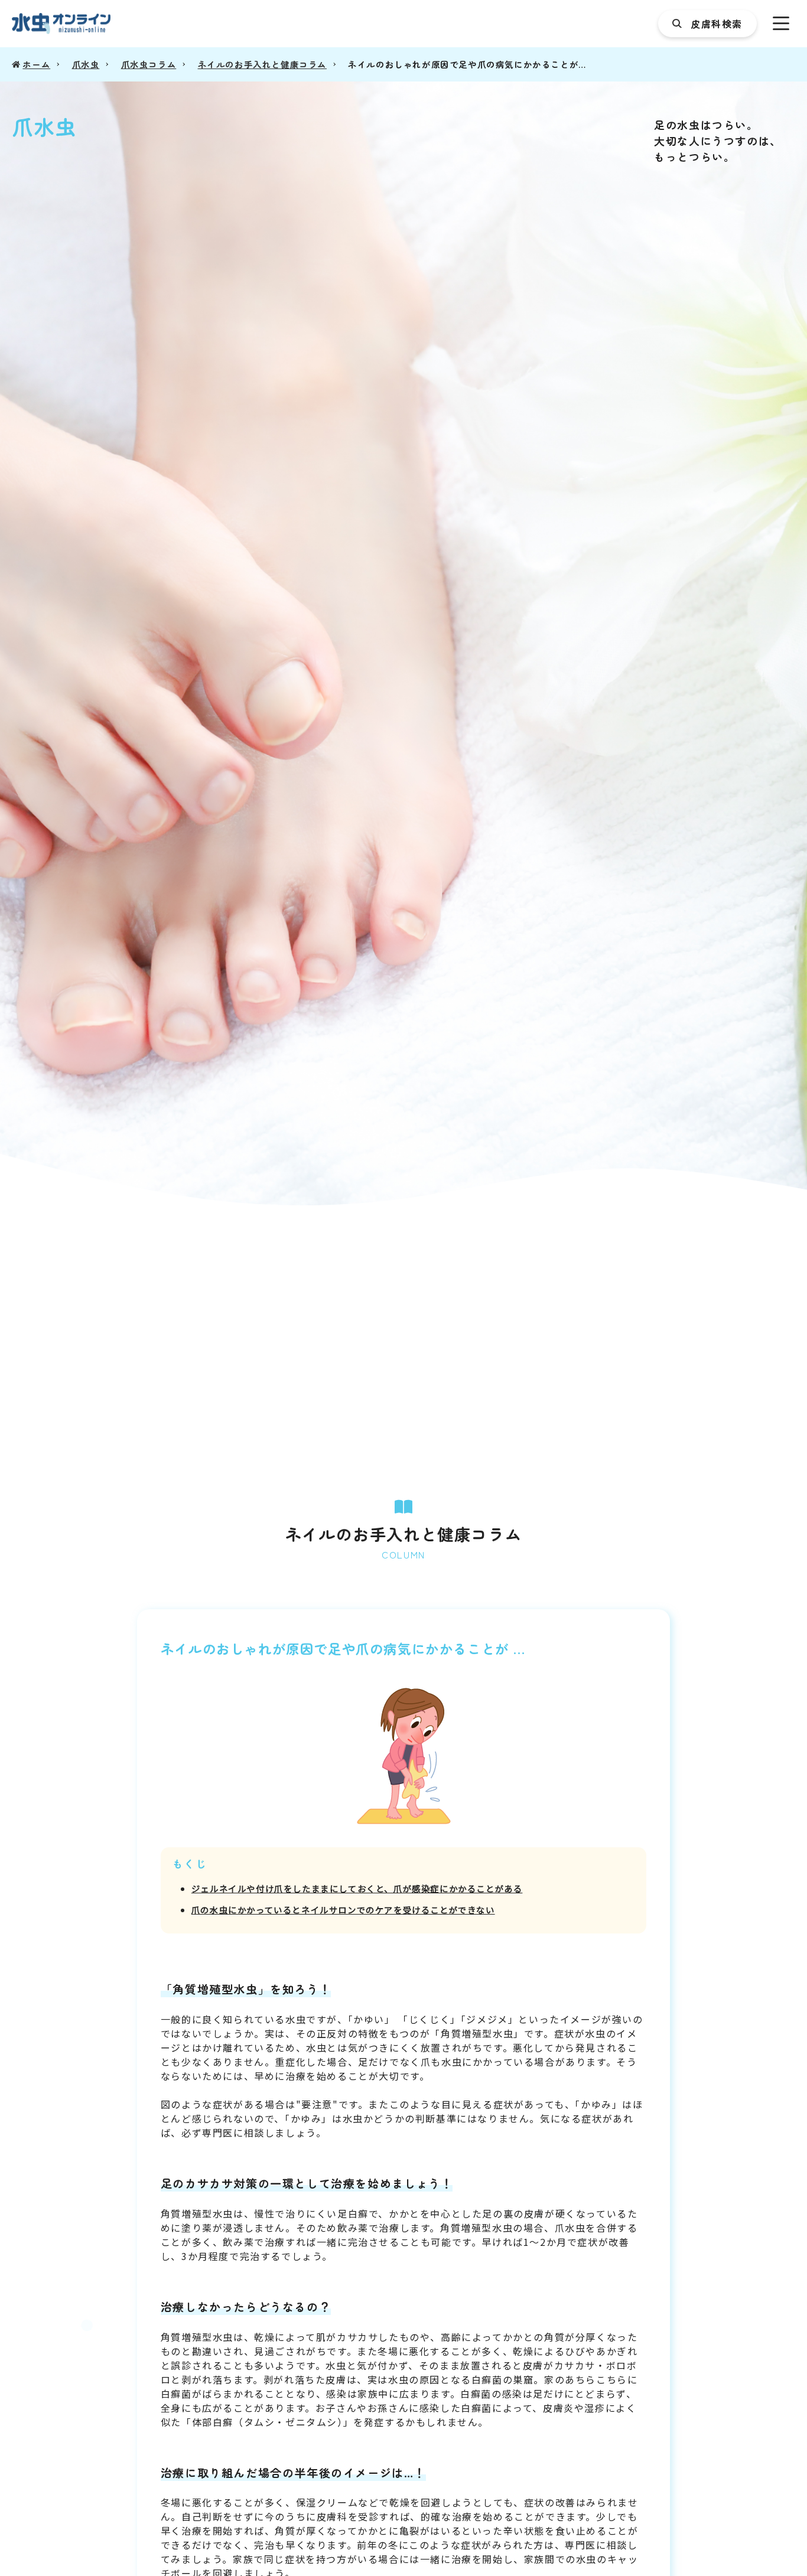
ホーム (36, 64)
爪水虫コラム (149, 64)
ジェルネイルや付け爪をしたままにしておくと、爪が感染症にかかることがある (357, 1888)
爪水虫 (86, 64)
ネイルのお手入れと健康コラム (262, 64)
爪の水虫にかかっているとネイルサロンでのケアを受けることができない (343, 1910)
